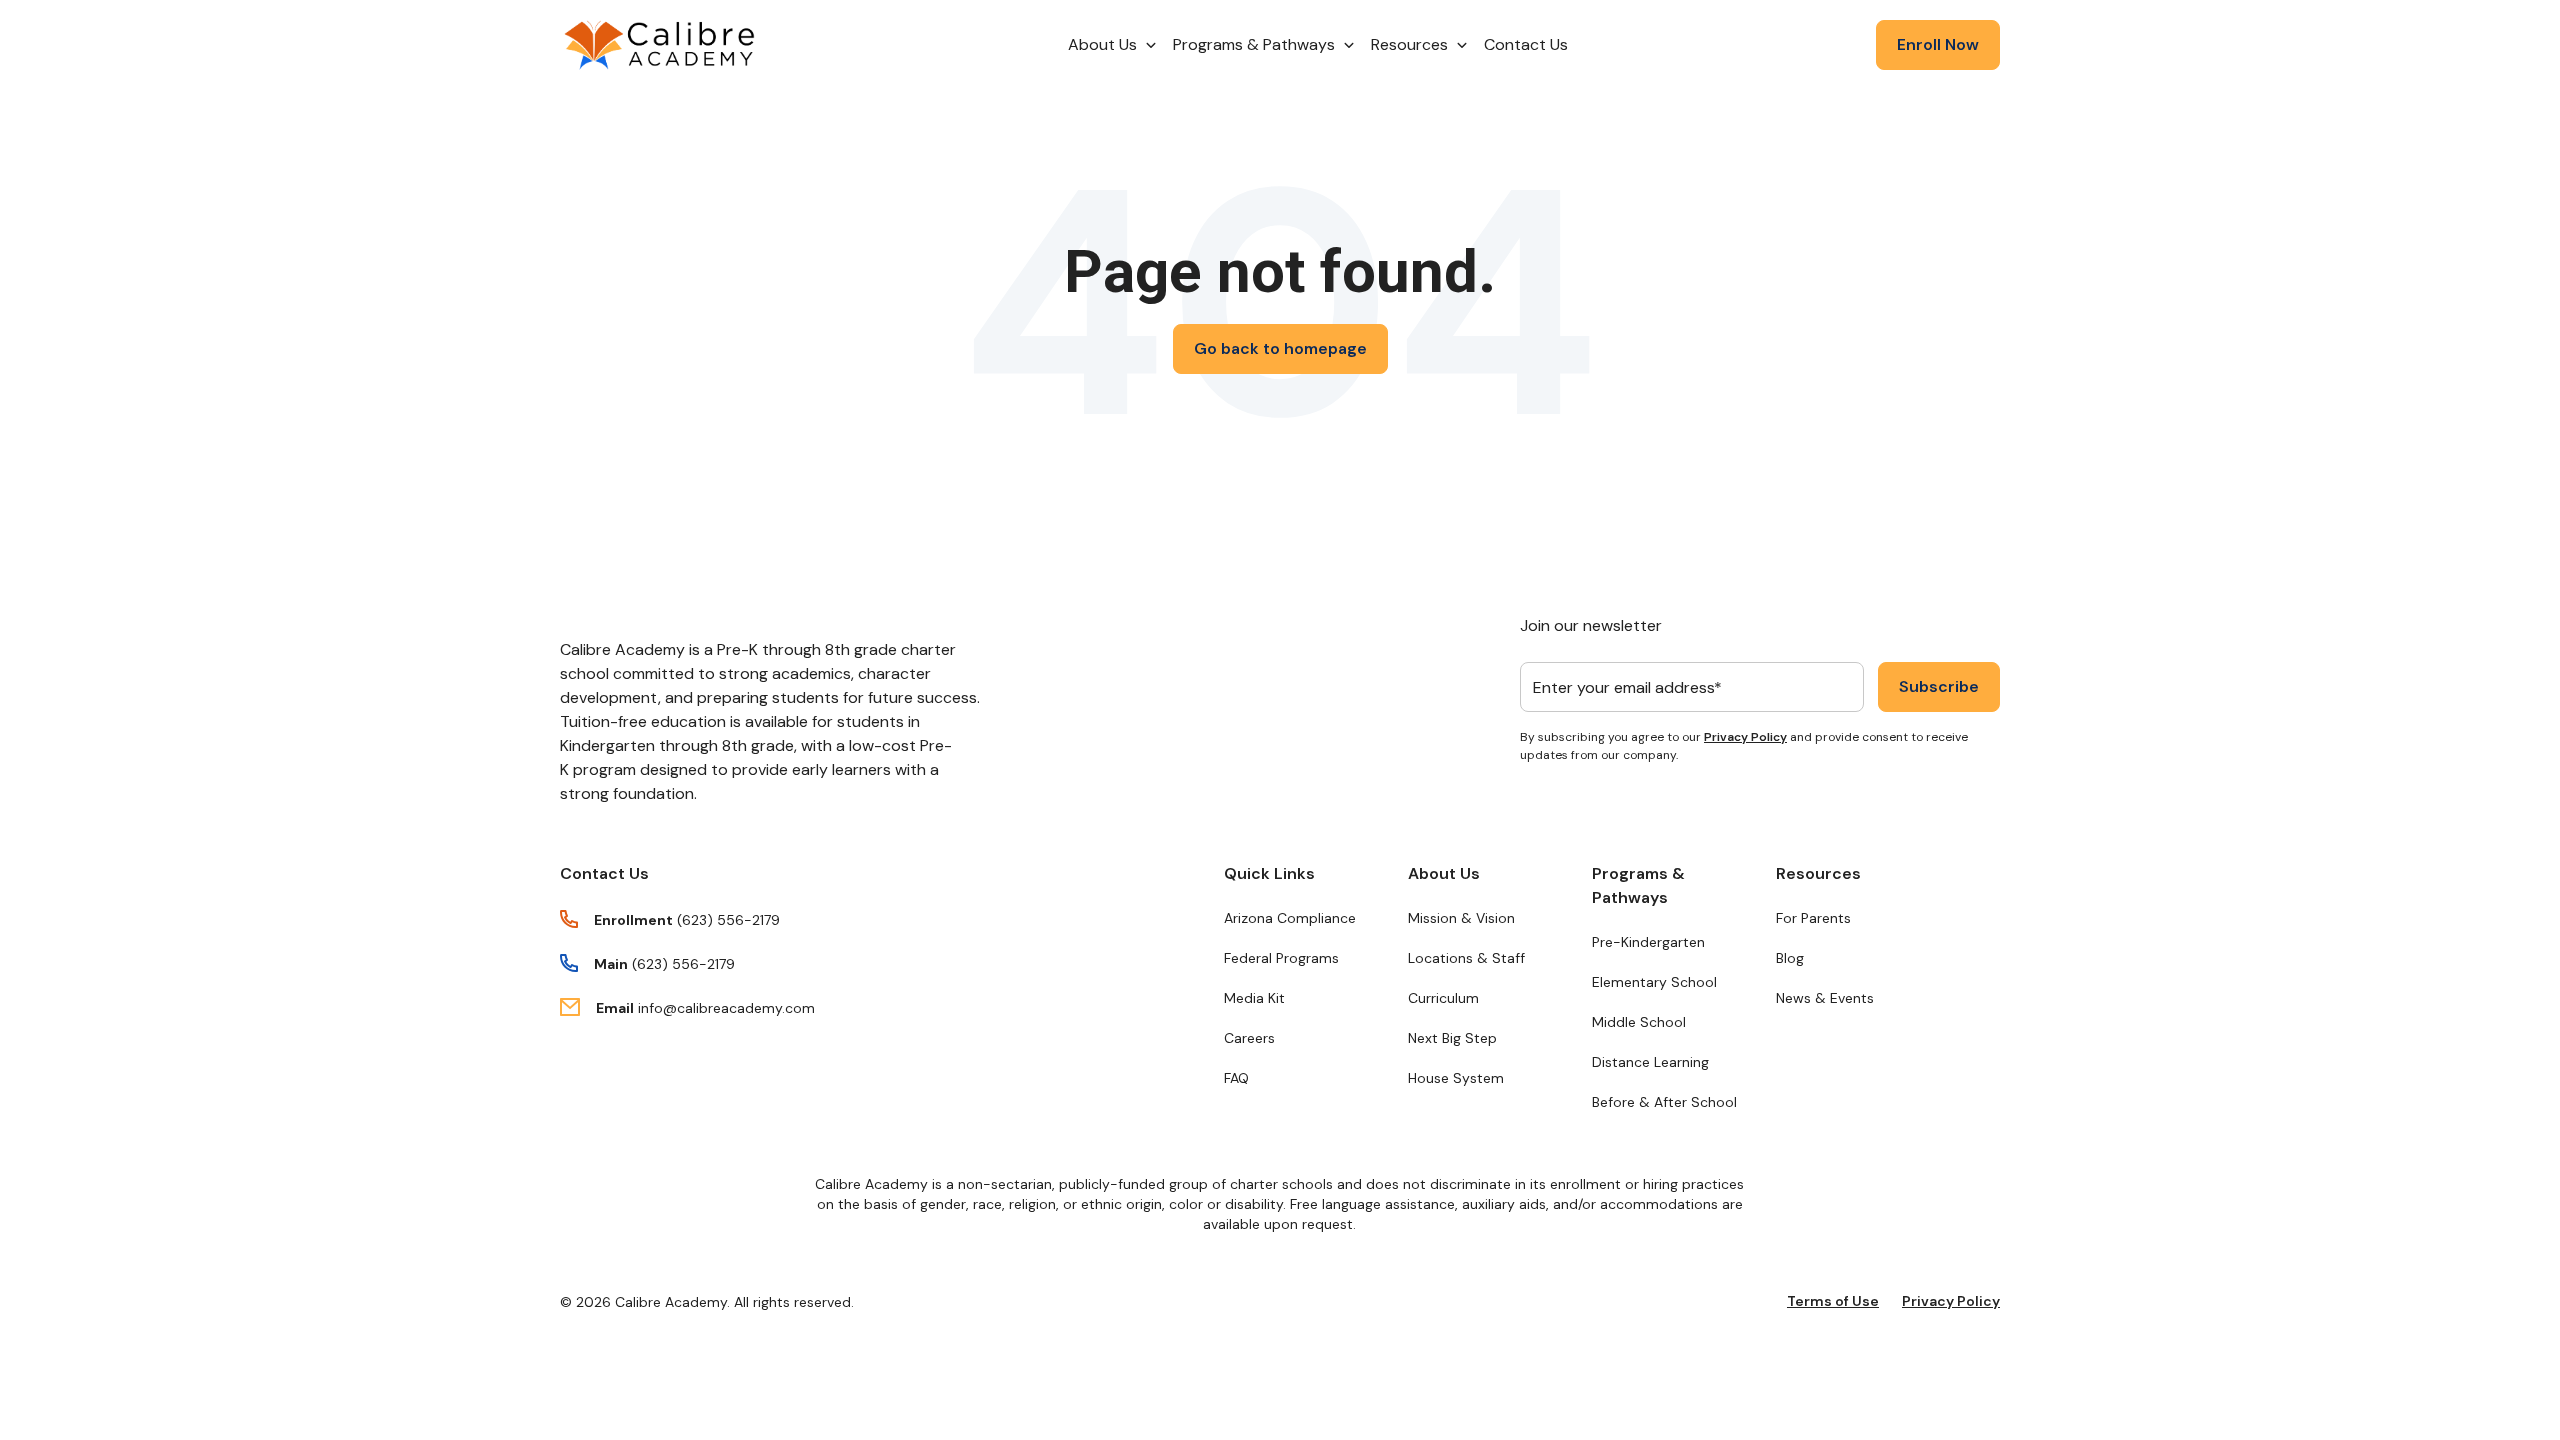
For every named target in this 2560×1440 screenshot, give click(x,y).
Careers (1249, 1038)
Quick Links (1269, 873)
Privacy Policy (1745, 737)
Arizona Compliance (1290, 918)
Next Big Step (1452, 1038)
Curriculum (1443, 998)
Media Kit (1254, 998)
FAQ (1236, 1078)
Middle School (1639, 1022)
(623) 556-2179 (728, 920)
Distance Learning (1650, 1062)
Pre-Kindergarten (1648, 942)
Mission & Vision (1461, 918)
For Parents (1813, 918)
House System (1456, 1078)
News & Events (1825, 998)
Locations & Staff (1466, 958)
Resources (1818, 873)
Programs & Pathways (1638, 885)
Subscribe (1939, 686)
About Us (1444, 873)
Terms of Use (1833, 1301)
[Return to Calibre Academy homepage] (660, 45)
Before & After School (1664, 1102)
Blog (1790, 958)
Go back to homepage (1280, 348)
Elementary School (1654, 982)
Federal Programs (1281, 958)
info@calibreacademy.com (726, 1008)
